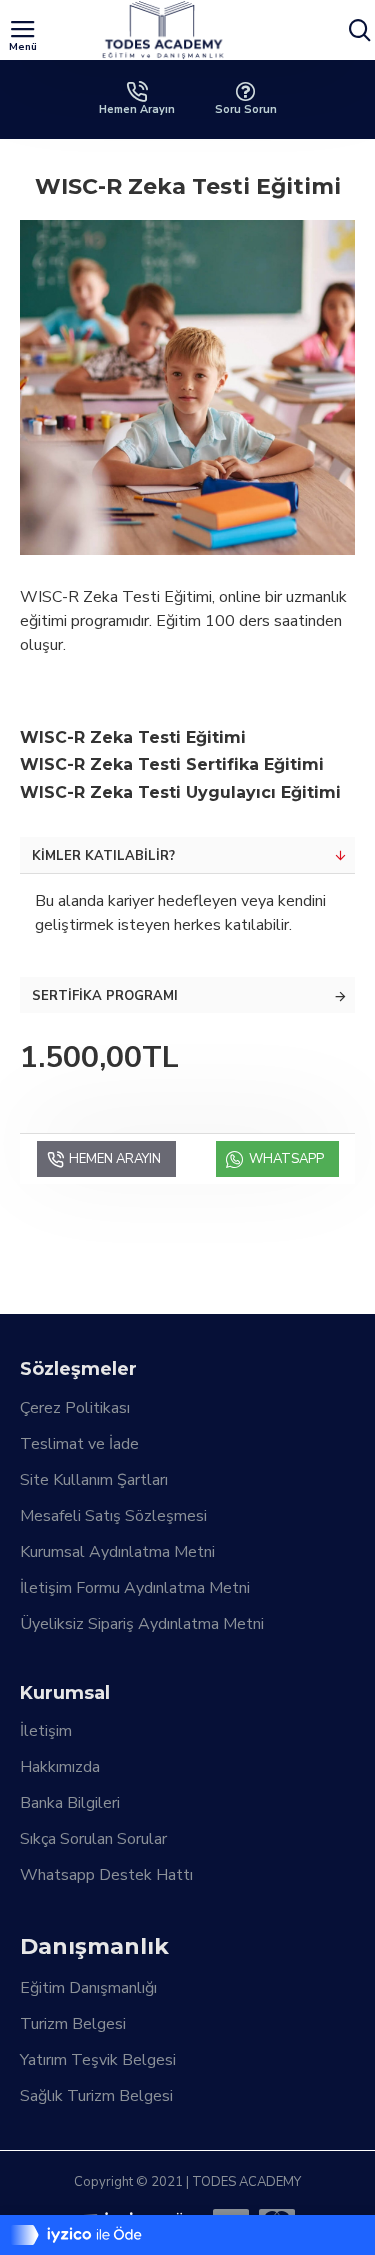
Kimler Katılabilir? (103, 856)
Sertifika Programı (105, 996)
